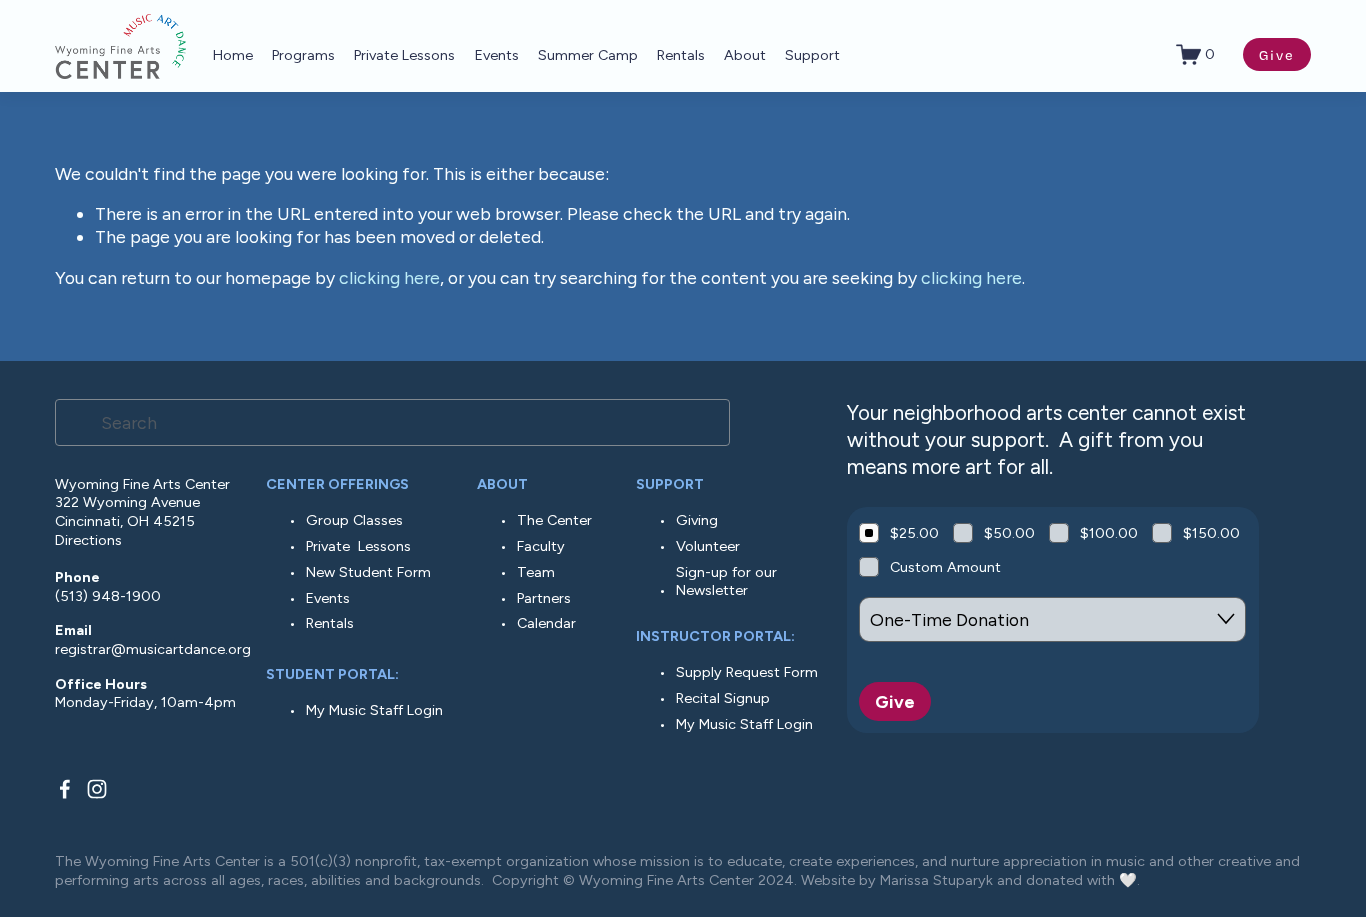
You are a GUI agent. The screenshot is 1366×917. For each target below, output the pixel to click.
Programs (303, 55)
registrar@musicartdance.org (153, 649)
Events (497, 55)
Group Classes (354, 520)
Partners (544, 598)
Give (1277, 54)
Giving (697, 520)
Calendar (546, 623)
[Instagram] (97, 789)
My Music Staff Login (374, 710)
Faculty (541, 546)
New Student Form (368, 572)
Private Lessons (358, 546)
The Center (554, 520)
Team (536, 572)
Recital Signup (723, 698)
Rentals (681, 55)
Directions (88, 540)
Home (233, 55)
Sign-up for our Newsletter (726, 581)
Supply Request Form (747, 672)
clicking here (389, 277)
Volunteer (708, 546)
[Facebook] (65, 789)
